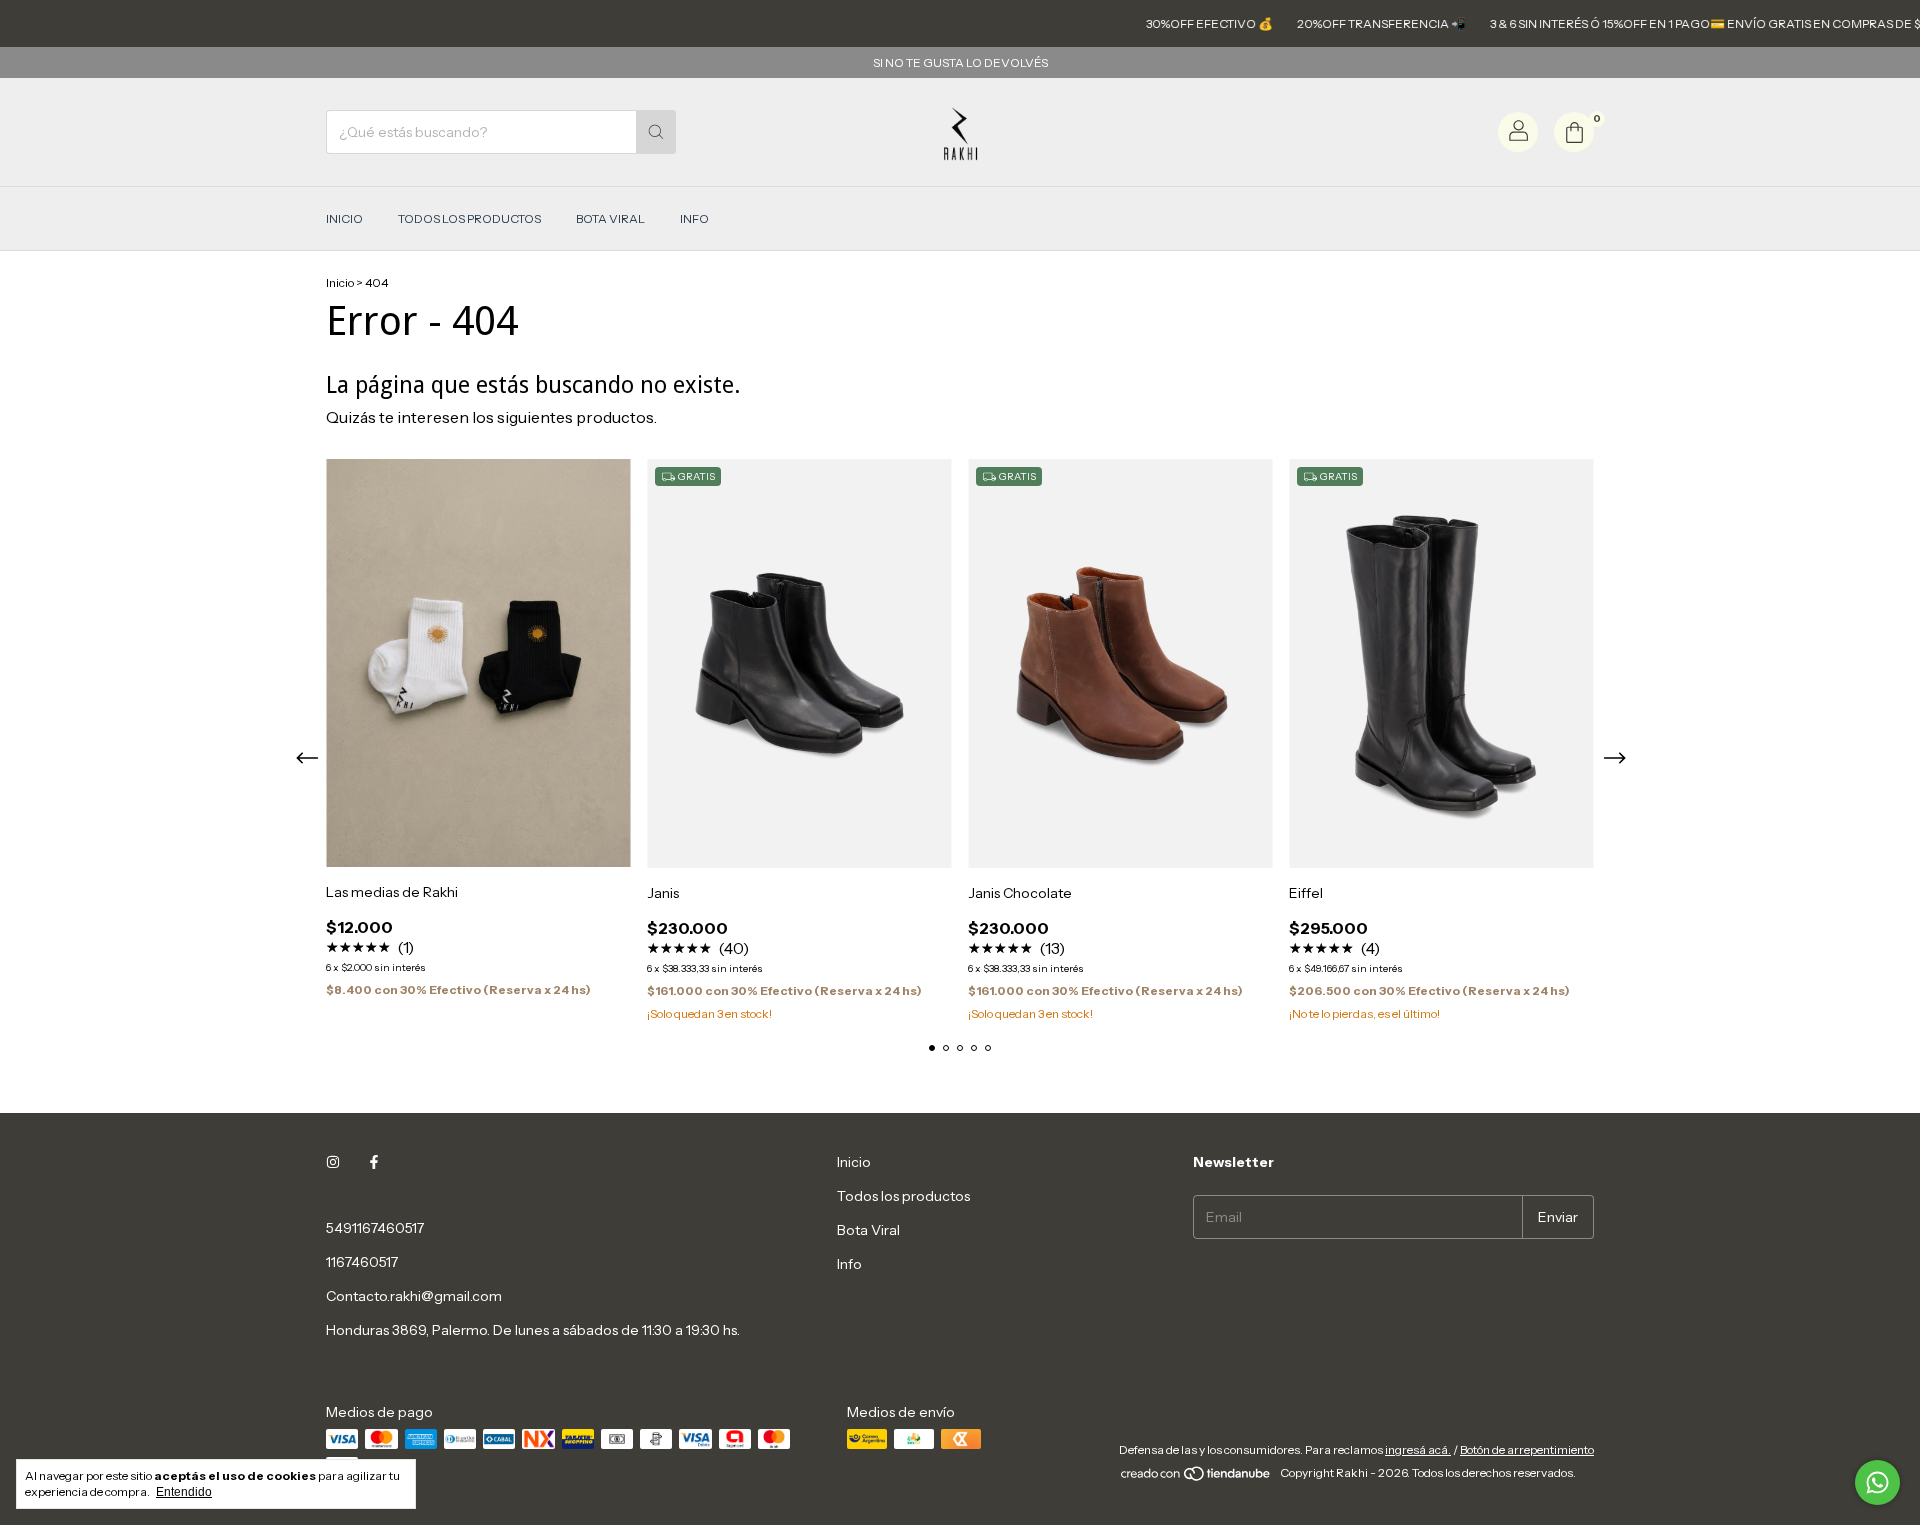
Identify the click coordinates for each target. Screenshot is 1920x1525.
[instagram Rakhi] (333, 1162)
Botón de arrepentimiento (1527, 1449)
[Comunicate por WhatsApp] (1877, 1482)
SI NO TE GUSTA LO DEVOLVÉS (960, 62)
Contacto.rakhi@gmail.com (414, 1296)
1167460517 (362, 1262)
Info (694, 218)
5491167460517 (375, 1228)
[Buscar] (656, 132)
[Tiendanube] (1196, 1477)
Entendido (184, 1492)
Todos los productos (469, 218)
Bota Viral (610, 218)
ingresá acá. (1418, 1449)
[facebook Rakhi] (374, 1162)
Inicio (344, 218)
